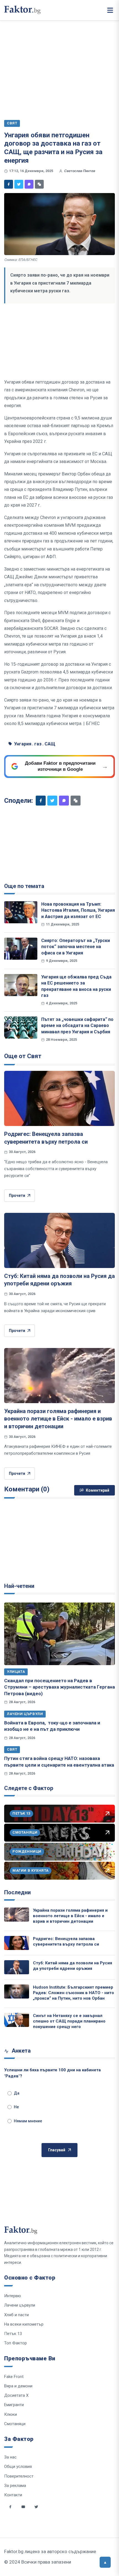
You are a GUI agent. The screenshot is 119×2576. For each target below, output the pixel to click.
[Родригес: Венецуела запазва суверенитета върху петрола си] (59, 1098)
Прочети (17, 1195)
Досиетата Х (16, 2395)
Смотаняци (15, 2424)
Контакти (13, 2495)
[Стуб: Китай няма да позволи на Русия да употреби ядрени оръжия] (59, 1240)
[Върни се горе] (105, 2562)
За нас (10, 2457)
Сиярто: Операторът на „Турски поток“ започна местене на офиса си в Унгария (76, 947)
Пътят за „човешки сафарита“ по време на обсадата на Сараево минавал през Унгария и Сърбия (77, 1025)
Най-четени (19, 1586)
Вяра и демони (18, 2386)
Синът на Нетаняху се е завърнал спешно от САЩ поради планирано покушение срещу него (69, 2021)
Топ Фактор (15, 2343)
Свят (12, 1749)
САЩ (50, 744)
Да (17, 2093)
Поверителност (19, 2476)
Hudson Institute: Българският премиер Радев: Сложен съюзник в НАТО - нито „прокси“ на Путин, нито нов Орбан (73, 1993)
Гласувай (57, 2150)
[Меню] (110, 10)
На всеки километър (24, 2324)
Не (16, 2107)
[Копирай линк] (39, 184)
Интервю (13, 2296)
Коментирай (98, 1490)
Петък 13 (13, 2334)
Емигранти (14, 2405)
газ (38, 744)
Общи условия (18, 2467)
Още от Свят (23, 1056)
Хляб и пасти (16, 2315)
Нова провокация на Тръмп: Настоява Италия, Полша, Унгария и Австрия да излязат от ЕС (78, 910)
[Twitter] (19, 184)
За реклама (15, 2486)
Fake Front (14, 2377)
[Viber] (29, 184)
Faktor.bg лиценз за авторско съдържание (50, 2551)
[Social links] (10, 2507)
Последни (17, 1892)
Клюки (11, 2414)
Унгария (23, 744)
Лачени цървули (25, 1714)
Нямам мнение (28, 2121)
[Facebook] (9, 184)
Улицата (16, 1672)
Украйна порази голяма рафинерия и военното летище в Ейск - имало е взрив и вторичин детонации (58, 1419)
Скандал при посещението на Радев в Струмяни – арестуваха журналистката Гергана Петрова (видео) (59, 1687)
